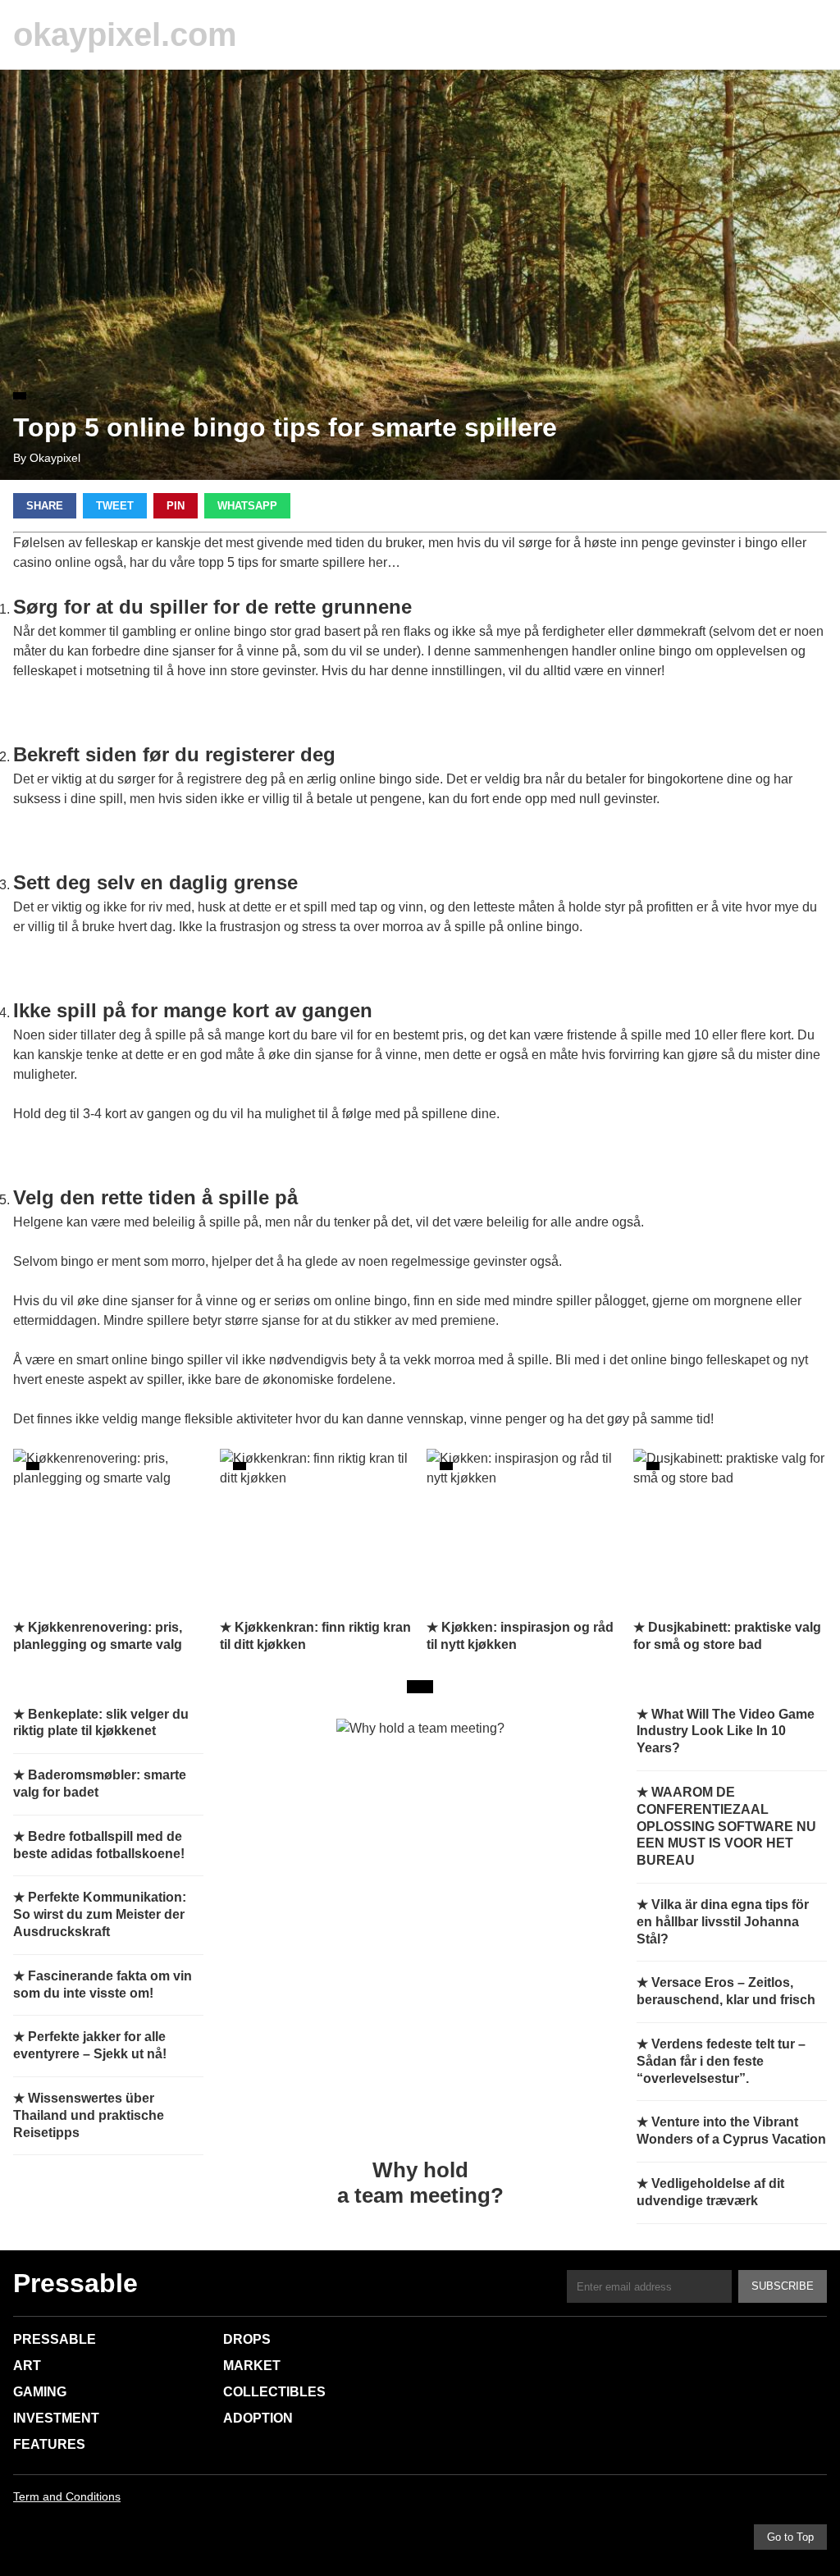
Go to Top (790, 2537)
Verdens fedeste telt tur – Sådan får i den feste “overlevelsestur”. (721, 2061)
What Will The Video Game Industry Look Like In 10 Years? (726, 1731)
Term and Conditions (67, 2496)
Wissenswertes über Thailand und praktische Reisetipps (89, 2115)
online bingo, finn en (394, 1301)
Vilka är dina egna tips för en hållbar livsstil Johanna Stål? (723, 1922)
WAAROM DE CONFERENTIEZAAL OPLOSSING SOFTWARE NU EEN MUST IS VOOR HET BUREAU (726, 1826)
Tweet (115, 506)
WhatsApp (247, 506)
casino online (52, 562)
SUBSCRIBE (783, 2286)
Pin (176, 506)
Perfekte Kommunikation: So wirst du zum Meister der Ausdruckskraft (100, 1914)
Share (45, 506)
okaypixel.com (125, 34)
